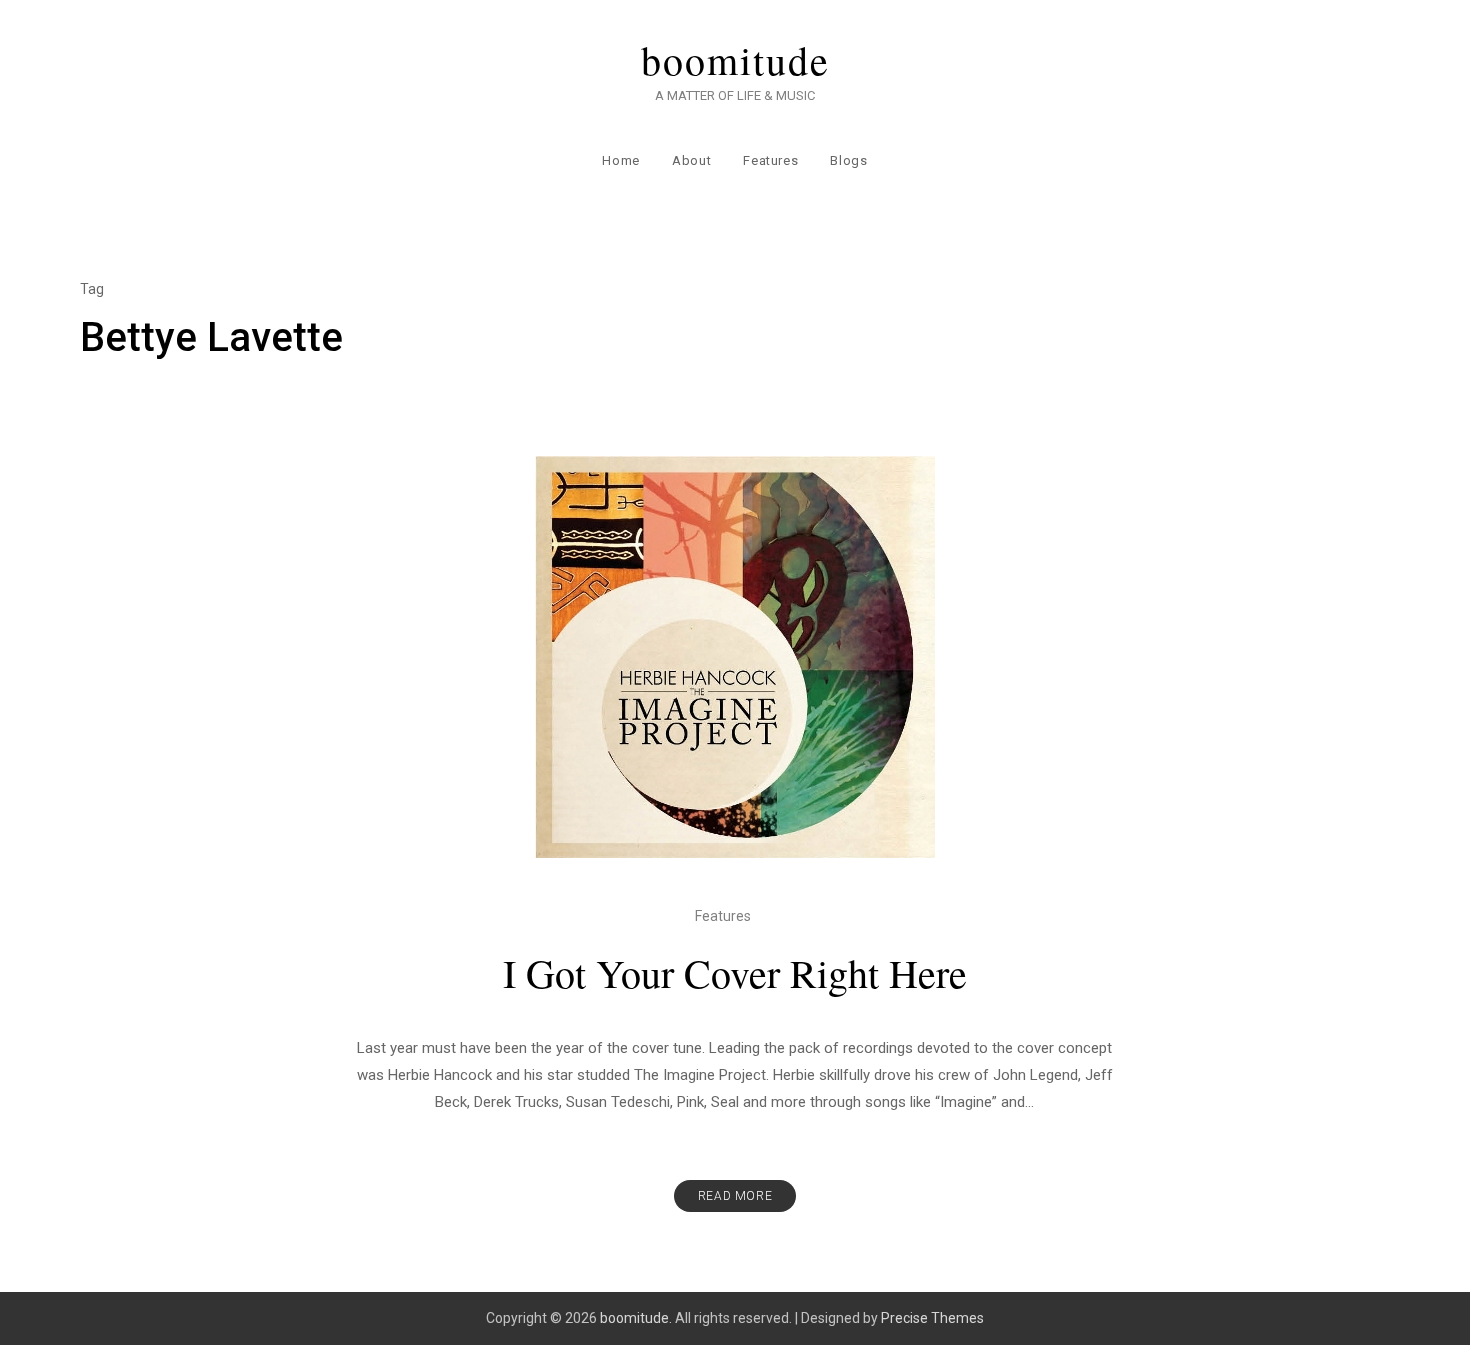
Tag (92, 289)
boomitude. (636, 1318)
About (691, 160)
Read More (735, 1196)
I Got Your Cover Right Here (735, 972)
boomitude (735, 60)
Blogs (848, 160)
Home (621, 160)
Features (770, 160)
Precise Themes (932, 1318)
